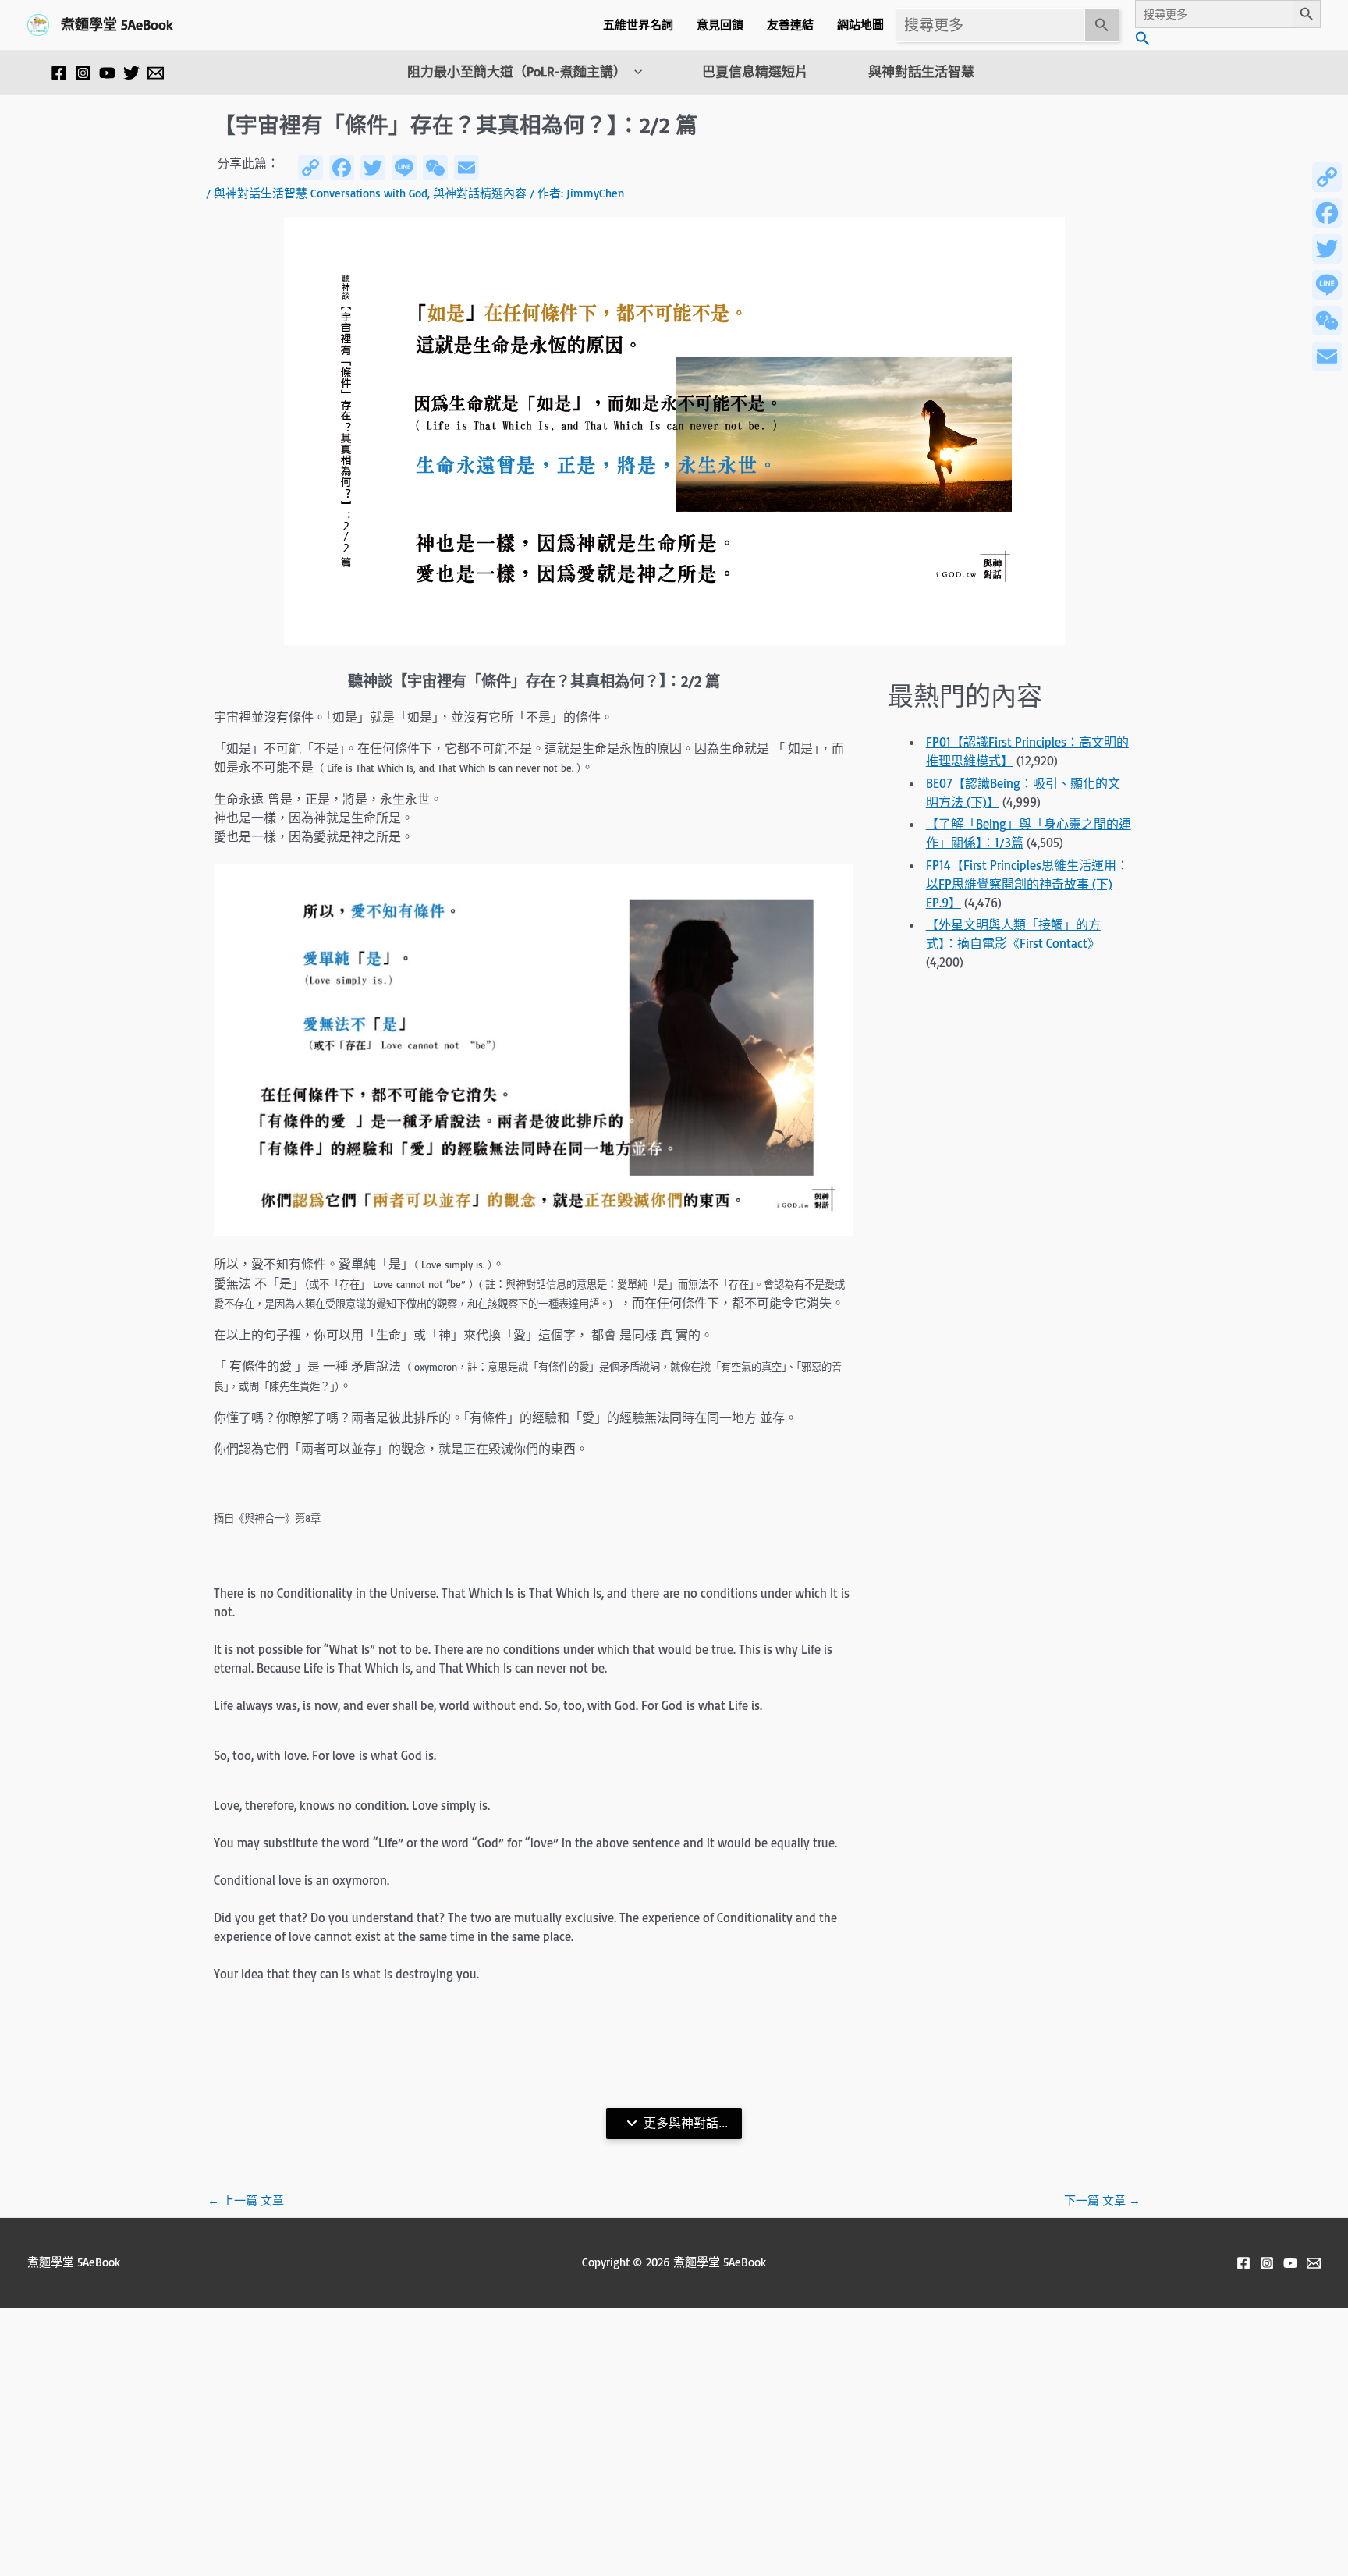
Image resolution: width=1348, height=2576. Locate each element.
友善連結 (790, 25)
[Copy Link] (1327, 177)
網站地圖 (860, 25)
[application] (634, 72)
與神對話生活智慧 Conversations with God (321, 193)
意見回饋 (720, 25)
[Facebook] (59, 73)
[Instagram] (83, 73)
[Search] (1102, 25)
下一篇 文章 (1102, 2200)
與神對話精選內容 (480, 193)
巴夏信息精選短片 (755, 72)
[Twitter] (131, 73)
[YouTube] (107, 73)
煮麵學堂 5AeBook (117, 24)
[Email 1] (156, 73)
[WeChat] (1327, 321)
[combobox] (990, 25)
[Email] (1327, 357)
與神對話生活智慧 (921, 72)
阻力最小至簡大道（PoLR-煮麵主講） (517, 72)
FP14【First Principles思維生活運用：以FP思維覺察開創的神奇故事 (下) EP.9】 (1027, 884)
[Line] (1327, 285)
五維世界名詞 (638, 25)
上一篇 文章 (246, 2200)
